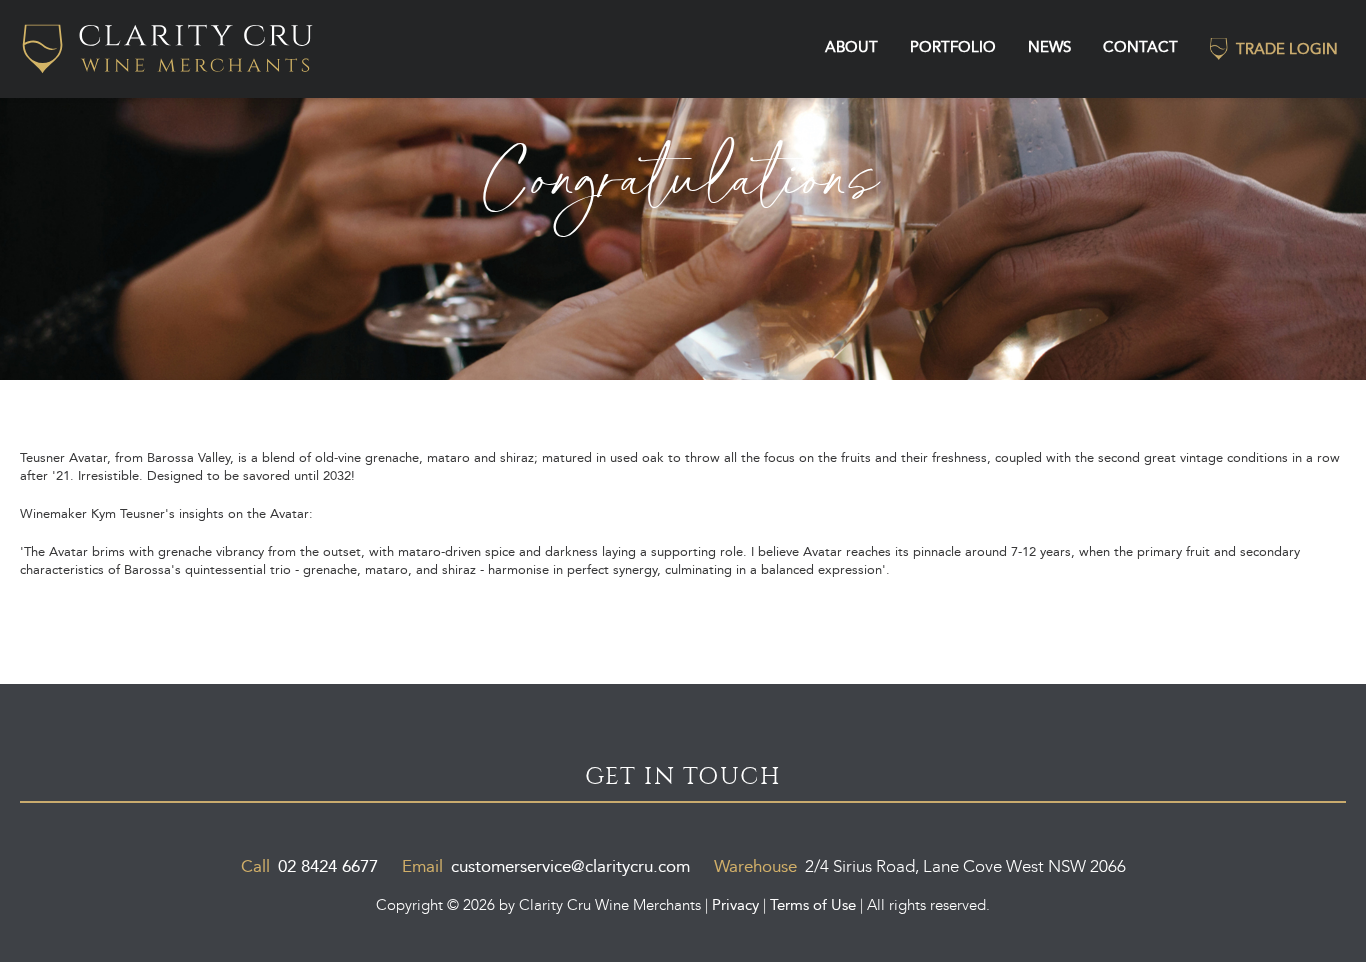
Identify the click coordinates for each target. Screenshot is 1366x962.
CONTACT (1140, 46)
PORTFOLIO (953, 46)
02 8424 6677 (328, 865)
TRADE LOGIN (1287, 48)
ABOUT (851, 46)
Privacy (735, 904)
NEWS (1049, 46)
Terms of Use (813, 904)
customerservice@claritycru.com (570, 865)
